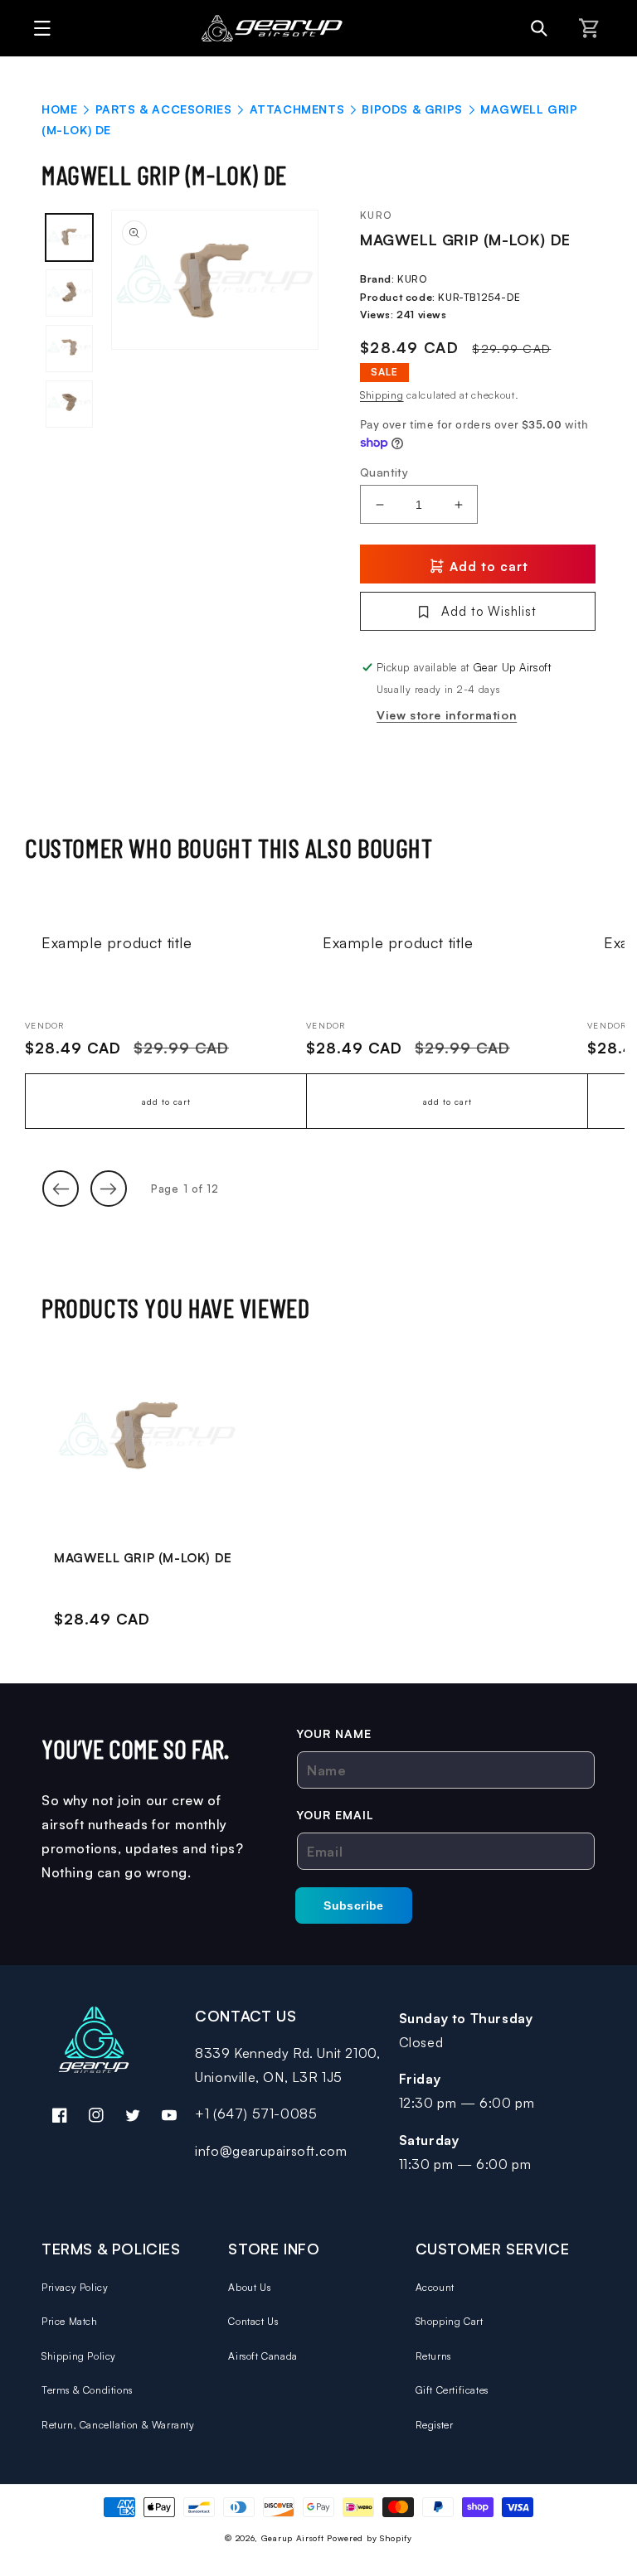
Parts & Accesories (164, 109)
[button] (38, 28)
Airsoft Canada (263, 2356)
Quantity (384, 472)
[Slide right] (109, 1189)
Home (59, 109)
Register (435, 2425)
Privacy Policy (75, 2287)
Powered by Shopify (370, 2538)
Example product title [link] (117, 942)
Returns (433, 2356)
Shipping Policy (79, 2356)
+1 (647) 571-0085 (256, 2114)
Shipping (382, 395)
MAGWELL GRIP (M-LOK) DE (143, 1558)
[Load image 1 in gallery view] (69, 237)
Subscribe (354, 1905)
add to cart (166, 1102)
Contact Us (253, 2321)
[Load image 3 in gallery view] (69, 349)
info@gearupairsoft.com (271, 2151)
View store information (447, 715)
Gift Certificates (452, 2390)
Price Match (70, 2321)
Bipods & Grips (412, 109)
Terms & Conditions (87, 2390)
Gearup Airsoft (293, 2538)
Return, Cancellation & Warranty (118, 2425)
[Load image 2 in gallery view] (69, 293)
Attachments (297, 109)
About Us (249, 2287)
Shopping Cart (450, 2321)
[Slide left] (61, 1189)
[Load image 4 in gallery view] (69, 404)
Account (435, 2287)
